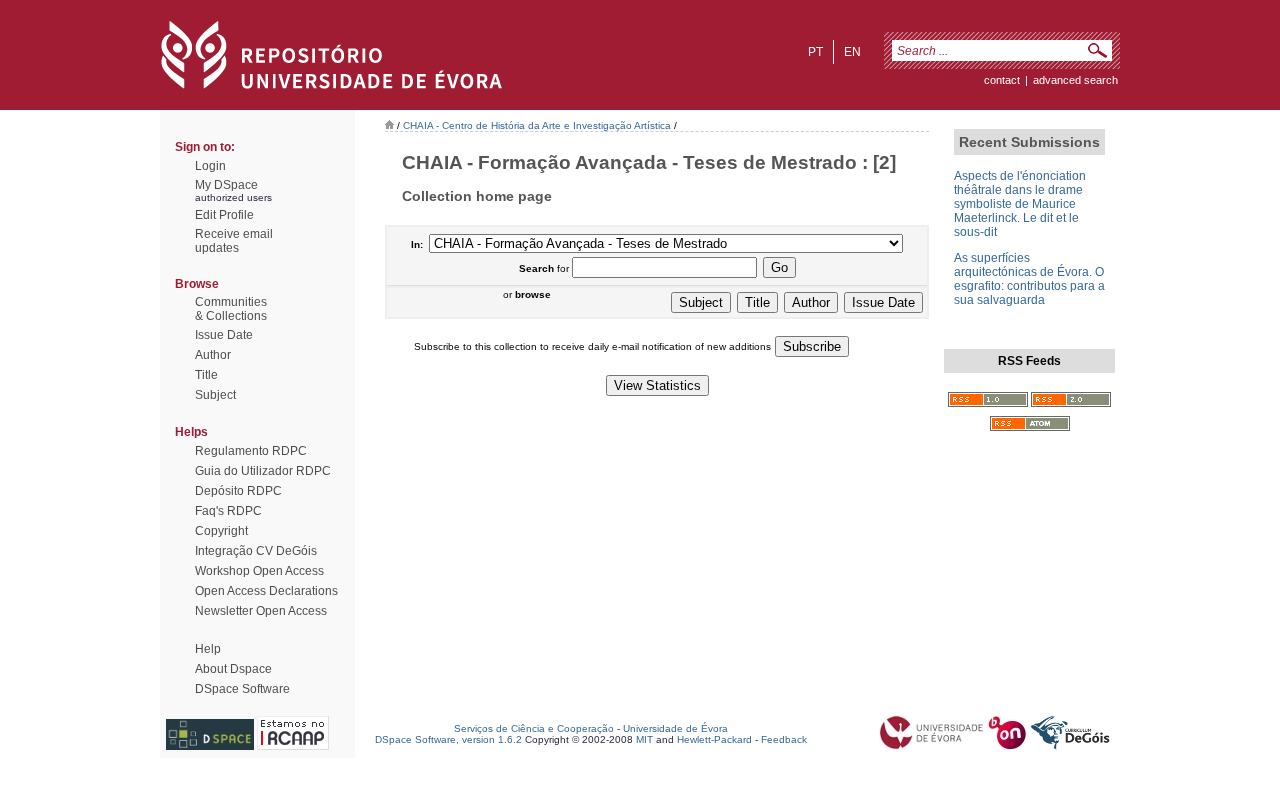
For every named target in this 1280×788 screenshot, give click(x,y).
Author (213, 355)
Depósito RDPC (238, 491)
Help (208, 649)
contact (1002, 80)
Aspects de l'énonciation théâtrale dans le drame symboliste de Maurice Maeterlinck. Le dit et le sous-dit (1020, 204)
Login (210, 166)
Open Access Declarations (266, 591)
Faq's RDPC (228, 511)
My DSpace (226, 185)
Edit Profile (224, 215)
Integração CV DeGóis (256, 551)
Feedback (784, 739)
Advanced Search (1075, 80)
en (852, 52)
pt (815, 52)
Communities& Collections (231, 309)
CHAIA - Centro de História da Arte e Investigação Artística (537, 125)
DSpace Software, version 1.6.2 (448, 739)
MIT (644, 739)
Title (206, 375)
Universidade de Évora (675, 728)
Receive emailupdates (234, 241)
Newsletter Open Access (261, 611)
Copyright (221, 531)
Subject (215, 395)
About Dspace (233, 669)
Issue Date (224, 335)
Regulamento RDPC (251, 451)
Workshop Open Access (259, 571)
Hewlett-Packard (714, 739)
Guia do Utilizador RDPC (263, 471)
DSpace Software (242, 689)
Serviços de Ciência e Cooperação (534, 728)
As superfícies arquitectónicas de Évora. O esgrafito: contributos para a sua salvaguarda (1029, 279)
